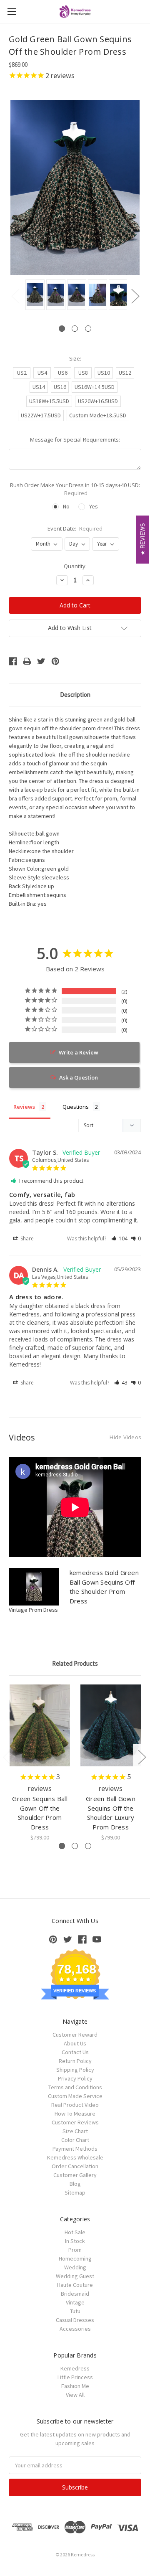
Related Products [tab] (75, 1663)
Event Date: (75, 528)
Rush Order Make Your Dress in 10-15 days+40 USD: (75, 489)
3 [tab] (88, 329)
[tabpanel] (34, 295)
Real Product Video (75, 2105)
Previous (15, 296)
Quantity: (75, 566)
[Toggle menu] (11, 11)
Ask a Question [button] (79, 1077)
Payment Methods (75, 2149)
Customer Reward (75, 2035)
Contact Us (75, 2052)
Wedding (75, 2267)
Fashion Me (75, 2386)
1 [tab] (62, 329)
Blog (75, 2184)
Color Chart (75, 2140)
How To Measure (75, 2114)
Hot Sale (75, 2232)
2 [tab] (75, 329)
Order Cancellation (75, 2166)
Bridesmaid (75, 2294)
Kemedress (75, 2368)
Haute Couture (75, 2285)
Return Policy (75, 2061)
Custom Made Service (75, 2096)
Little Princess (75, 2377)
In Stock (75, 2241)
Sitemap (75, 2192)
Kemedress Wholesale (75, 2157)
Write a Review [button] (79, 1052)
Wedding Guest (75, 2276)
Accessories (75, 2329)
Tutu (75, 2311)
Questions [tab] (76, 1107)
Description (75, 695)
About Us (75, 2043)
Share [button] (26, 1238)
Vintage (75, 2302)
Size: (75, 358)
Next (135, 296)
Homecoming (75, 2258)
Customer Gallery (75, 2175)
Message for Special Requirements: (75, 439)
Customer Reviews (75, 2122)
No (66, 506)
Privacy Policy (75, 2078)
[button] (119, 1238)
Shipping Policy (75, 2070)
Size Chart (75, 2131)
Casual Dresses (75, 2320)
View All (75, 2395)
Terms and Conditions (75, 2087)
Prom (75, 2250)
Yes (94, 506)
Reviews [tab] (24, 1107)
